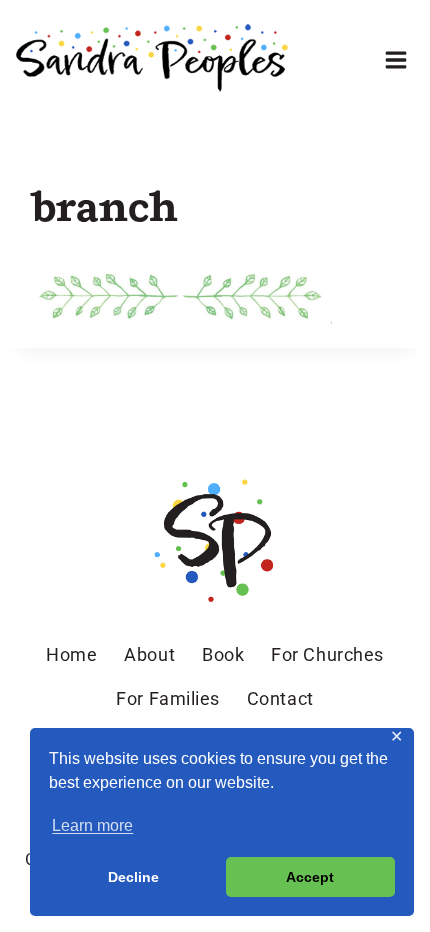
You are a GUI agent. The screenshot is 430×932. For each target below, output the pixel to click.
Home (71, 654)
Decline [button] (133, 877)
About (149, 654)
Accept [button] (310, 877)
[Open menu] (395, 59)
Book (223, 654)
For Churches (327, 654)
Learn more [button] (92, 825)
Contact (280, 698)
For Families (167, 698)
